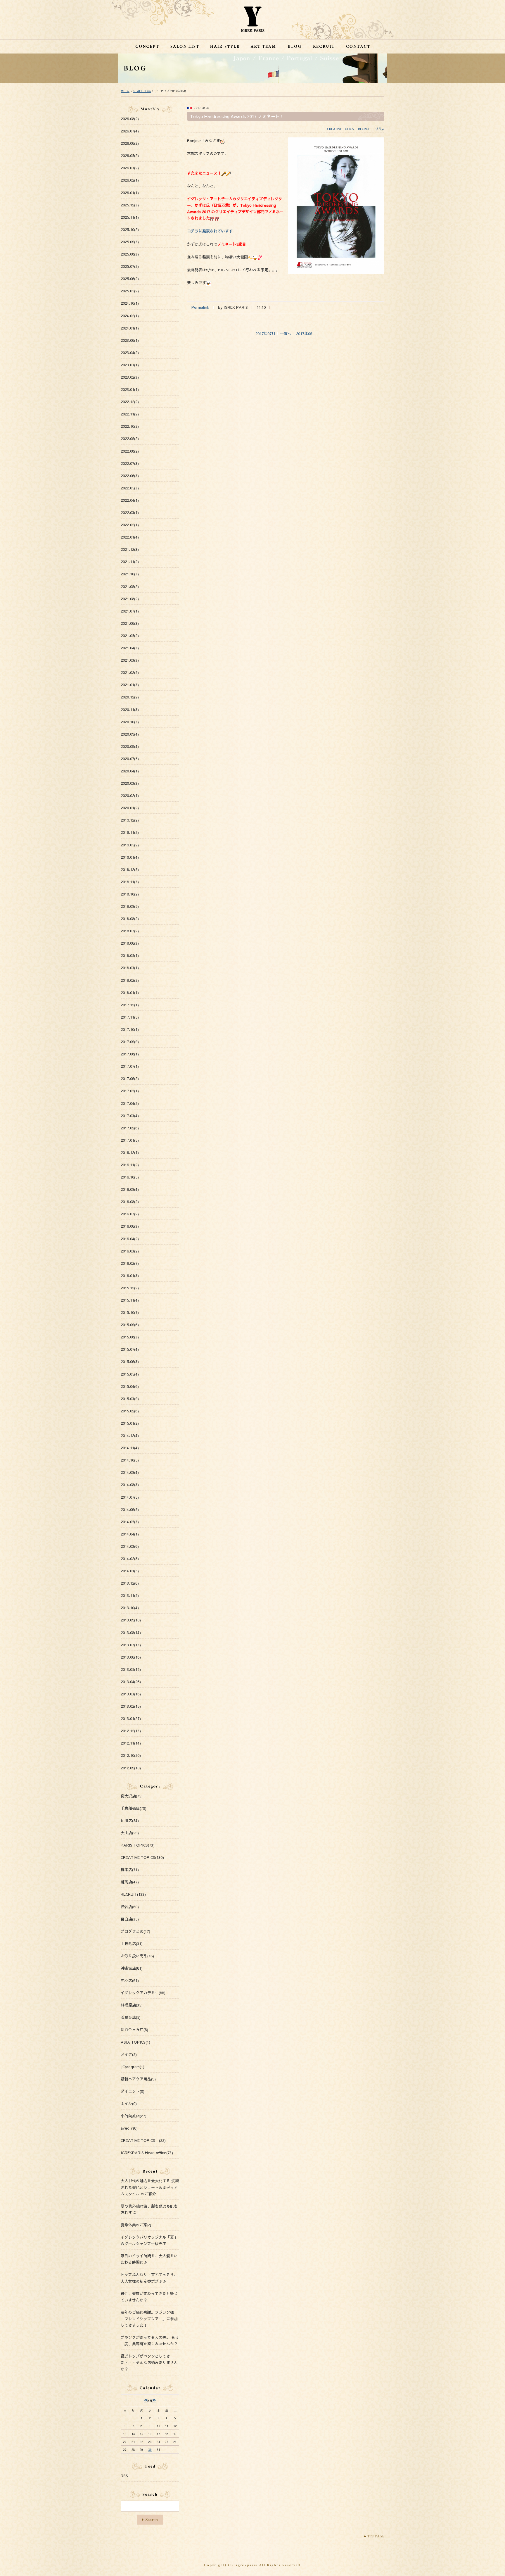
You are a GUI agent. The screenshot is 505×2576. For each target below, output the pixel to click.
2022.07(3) (130, 463)
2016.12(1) (130, 1152)
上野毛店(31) (132, 1944)
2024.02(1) (130, 316)
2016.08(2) (130, 1202)
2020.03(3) (130, 783)
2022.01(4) (130, 537)
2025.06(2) (130, 279)
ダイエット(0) (133, 2091)
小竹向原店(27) (134, 2116)
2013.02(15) (131, 1706)
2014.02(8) (130, 1559)
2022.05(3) (130, 488)
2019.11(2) (130, 832)
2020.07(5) (130, 759)
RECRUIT (365, 129)
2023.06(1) (130, 340)
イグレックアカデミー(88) (143, 1993)
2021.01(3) (130, 685)
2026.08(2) (130, 119)
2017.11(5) (130, 1017)
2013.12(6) (130, 1583)
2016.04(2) (130, 1239)
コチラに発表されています (210, 231)
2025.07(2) (130, 266)
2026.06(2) (130, 143)
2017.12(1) (130, 1005)
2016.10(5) (130, 1177)
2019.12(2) (130, 820)
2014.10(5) (130, 1460)
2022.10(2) (130, 426)
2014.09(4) (130, 1472)
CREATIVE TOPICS (340, 129)
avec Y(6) (129, 2128)
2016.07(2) (130, 1214)
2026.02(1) (130, 180)
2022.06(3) (130, 476)
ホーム (125, 91)
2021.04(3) (130, 648)
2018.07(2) (130, 931)
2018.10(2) (130, 894)
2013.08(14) (131, 1633)
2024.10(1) (130, 303)
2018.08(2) (130, 919)
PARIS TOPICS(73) (138, 1845)
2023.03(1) (130, 365)
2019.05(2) (130, 845)
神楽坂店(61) (132, 1968)
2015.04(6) (130, 1386)
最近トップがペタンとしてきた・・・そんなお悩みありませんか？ (149, 2363)
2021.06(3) (130, 623)
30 (150, 2450)
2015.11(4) (130, 1300)
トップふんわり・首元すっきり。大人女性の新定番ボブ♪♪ (149, 2278)
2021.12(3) (130, 549)
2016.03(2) (130, 1251)
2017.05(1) (130, 1091)
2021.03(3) (130, 660)
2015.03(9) (130, 1399)
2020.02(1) (130, 796)
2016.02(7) (130, 1263)
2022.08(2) (130, 451)
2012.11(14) (131, 1743)
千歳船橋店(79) (134, 1808)
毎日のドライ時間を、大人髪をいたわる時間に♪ (149, 2259)
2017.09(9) (130, 1042)
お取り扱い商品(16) (137, 1956)
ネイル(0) (129, 2104)
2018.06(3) (130, 943)
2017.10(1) (130, 1029)
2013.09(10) (131, 1620)
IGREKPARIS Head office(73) (147, 2153)
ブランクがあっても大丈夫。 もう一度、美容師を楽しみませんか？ (150, 2341)
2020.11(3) (130, 710)
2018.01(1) (130, 993)
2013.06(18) (131, 1657)
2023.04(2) (130, 353)
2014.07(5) (130, 1497)
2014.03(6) (130, 1546)
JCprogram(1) (133, 2067)
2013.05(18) (131, 1669)
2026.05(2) (130, 156)
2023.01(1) (130, 389)
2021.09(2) (130, 586)
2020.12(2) (130, 697)
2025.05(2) (130, 291)
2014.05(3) (130, 1522)
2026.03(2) (130, 168)
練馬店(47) (130, 1882)
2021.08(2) (130, 599)
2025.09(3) (130, 242)
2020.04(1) (130, 771)
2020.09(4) (130, 734)
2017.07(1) (130, 1066)
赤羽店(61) (130, 1980)
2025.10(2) (130, 230)
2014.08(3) (130, 1485)
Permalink (200, 307)
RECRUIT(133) (133, 1894)
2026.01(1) (130, 193)
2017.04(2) (130, 1103)
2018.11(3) (130, 882)
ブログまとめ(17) (135, 1931)
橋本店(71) (130, 1870)
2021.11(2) (130, 562)
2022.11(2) (130, 414)
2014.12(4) (130, 1435)
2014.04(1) (130, 1534)
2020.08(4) (130, 746)
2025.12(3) (130, 205)
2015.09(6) (130, 1325)
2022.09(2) (130, 439)
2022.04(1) (130, 500)
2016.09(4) (130, 1189)
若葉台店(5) (131, 2017)
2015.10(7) (130, 1312)
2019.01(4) (130, 857)
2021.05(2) (130, 636)
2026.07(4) (130, 131)
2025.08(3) (130, 254)
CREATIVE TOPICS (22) (143, 2140)
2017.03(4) (130, 1116)
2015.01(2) (130, 1423)
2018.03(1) (130, 968)
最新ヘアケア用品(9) (138, 2079)
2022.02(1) (130, 525)
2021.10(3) (130, 574)
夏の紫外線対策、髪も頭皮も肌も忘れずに (149, 2209)
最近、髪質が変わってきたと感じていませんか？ (149, 2297)
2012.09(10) (131, 1768)
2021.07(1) (130, 611)
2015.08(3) (130, 1337)
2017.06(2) (130, 1079)
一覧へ (286, 334)
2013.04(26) (131, 1682)
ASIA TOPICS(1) (135, 2042)
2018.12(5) (130, 869)
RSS (124, 2476)
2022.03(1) (130, 513)
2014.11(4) (130, 1448)
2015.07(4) (130, 1349)
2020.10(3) (130, 722)
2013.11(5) (130, 1595)
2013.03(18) (131, 1694)
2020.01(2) (130, 808)
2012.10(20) (131, 1755)
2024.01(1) (130, 328)
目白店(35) (130, 1919)
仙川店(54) (130, 1821)
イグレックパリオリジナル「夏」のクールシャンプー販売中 (149, 2240)
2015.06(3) (130, 1362)
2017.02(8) (130, 1128)
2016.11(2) (130, 1165)
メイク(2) (129, 2054)
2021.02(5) (130, 672)
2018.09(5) (130, 906)
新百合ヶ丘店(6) (134, 2030)
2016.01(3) (130, 1276)
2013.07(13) (131, 1645)
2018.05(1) (130, 955)
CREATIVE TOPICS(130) (142, 1857)
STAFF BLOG (142, 91)
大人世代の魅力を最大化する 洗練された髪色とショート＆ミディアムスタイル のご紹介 (150, 2187)
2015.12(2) (130, 1288)
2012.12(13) (131, 1731)
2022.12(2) (130, 402)
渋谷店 (380, 129)
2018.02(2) (130, 980)
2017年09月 (306, 334)
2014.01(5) (130, 1571)
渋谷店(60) (130, 1907)
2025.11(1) (130, 217)
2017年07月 (265, 334)
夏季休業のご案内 (136, 2225)
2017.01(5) (130, 1140)
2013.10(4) (130, 1608)
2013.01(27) (131, 1719)
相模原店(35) (132, 2005)
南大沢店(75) (132, 1796)
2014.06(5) (130, 1509)
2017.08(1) (130, 1054)
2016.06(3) (130, 1226)
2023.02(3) (130, 377)
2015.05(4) (130, 1374)
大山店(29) (130, 1833)
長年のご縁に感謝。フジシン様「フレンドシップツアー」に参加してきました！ (149, 2319)
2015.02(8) (130, 1411)
